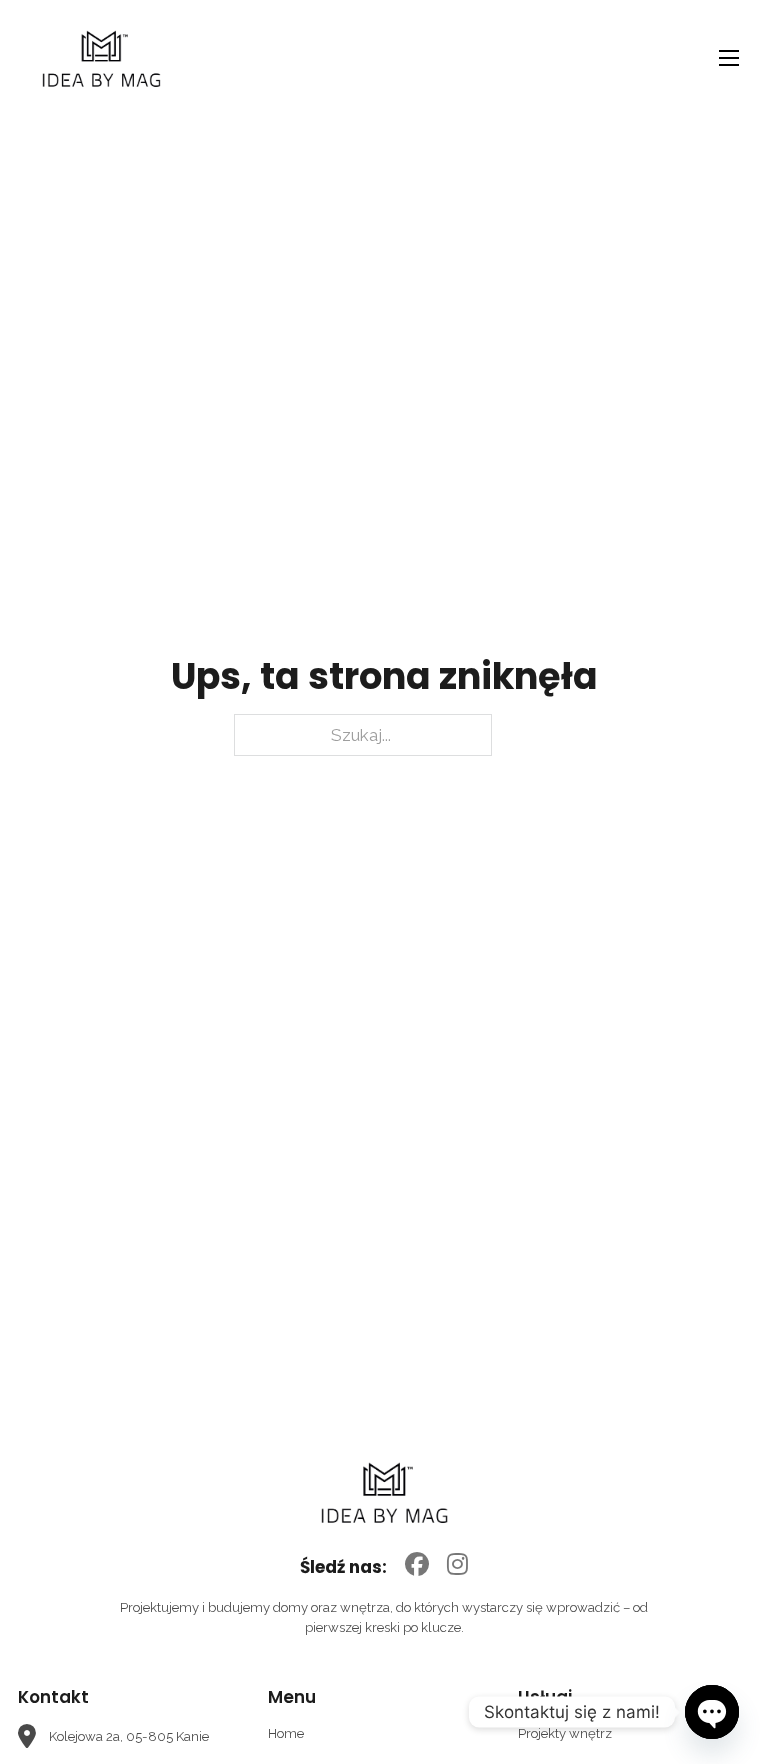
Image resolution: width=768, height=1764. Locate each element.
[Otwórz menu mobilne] (729, 58)
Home (286, 1733)
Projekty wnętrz (565, 1733)
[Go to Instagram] (457, 1566)
